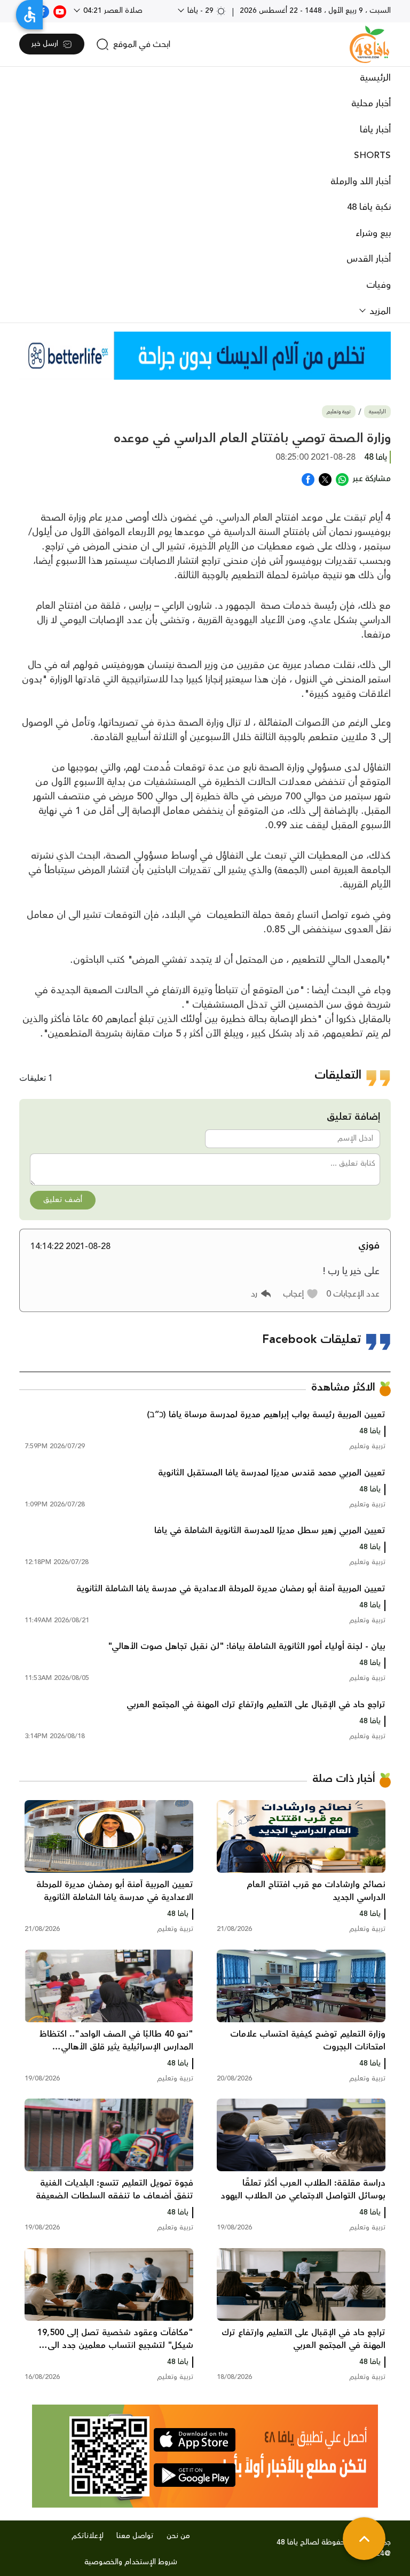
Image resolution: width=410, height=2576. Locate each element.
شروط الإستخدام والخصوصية (131, 2562)
